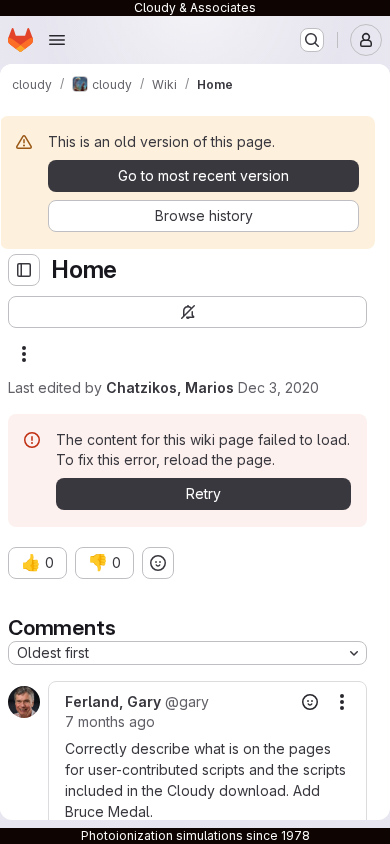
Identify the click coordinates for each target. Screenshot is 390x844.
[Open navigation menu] (57, 40)
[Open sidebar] (24, 270)
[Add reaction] (158, 563)
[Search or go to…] (312, 40)
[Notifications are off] (187, 312)
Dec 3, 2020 (278, 387)
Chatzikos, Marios (170, 387)
